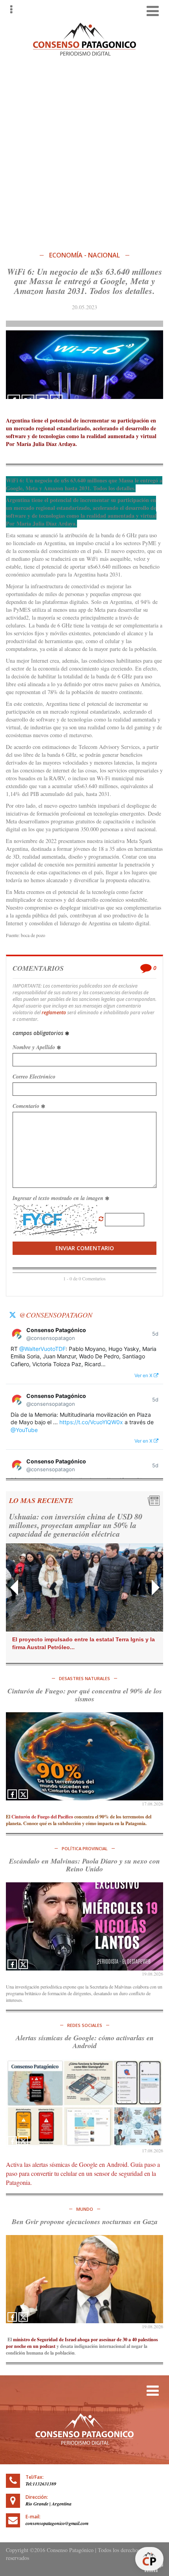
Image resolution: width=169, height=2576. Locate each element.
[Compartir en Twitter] (28, 401)
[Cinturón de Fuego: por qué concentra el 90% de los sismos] (84, 1756)
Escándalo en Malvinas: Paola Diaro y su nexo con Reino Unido (84, 1865)
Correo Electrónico (34, 1077)
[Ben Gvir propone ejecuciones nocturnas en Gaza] (84, 2279)
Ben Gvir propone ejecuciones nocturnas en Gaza (85, 2222)
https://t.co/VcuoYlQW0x (91, 1422)
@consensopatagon (56, 1315)
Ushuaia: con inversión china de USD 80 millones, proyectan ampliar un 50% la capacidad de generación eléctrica (76, 1525)
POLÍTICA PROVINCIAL (85, 1848)
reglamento (54, 1012)
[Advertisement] (84, 152)
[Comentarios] (42, 401)
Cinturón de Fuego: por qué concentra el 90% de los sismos (85, 1695)
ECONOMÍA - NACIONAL (84, 255)
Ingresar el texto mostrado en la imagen (59, 1198)
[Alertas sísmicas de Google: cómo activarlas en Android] (84, 2103)
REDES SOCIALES (85, 2025)
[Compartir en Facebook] (14, 401)
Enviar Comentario (85, 1248)
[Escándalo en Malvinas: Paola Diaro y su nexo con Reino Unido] (84, 1926)
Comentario (27, 1106)
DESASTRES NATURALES (84, 1678)
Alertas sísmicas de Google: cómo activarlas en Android (85, 2042)
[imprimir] (56, 401)
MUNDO (85, 2209)
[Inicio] (84, 38)
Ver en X (144, 1375)
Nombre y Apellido (35, 1047)
